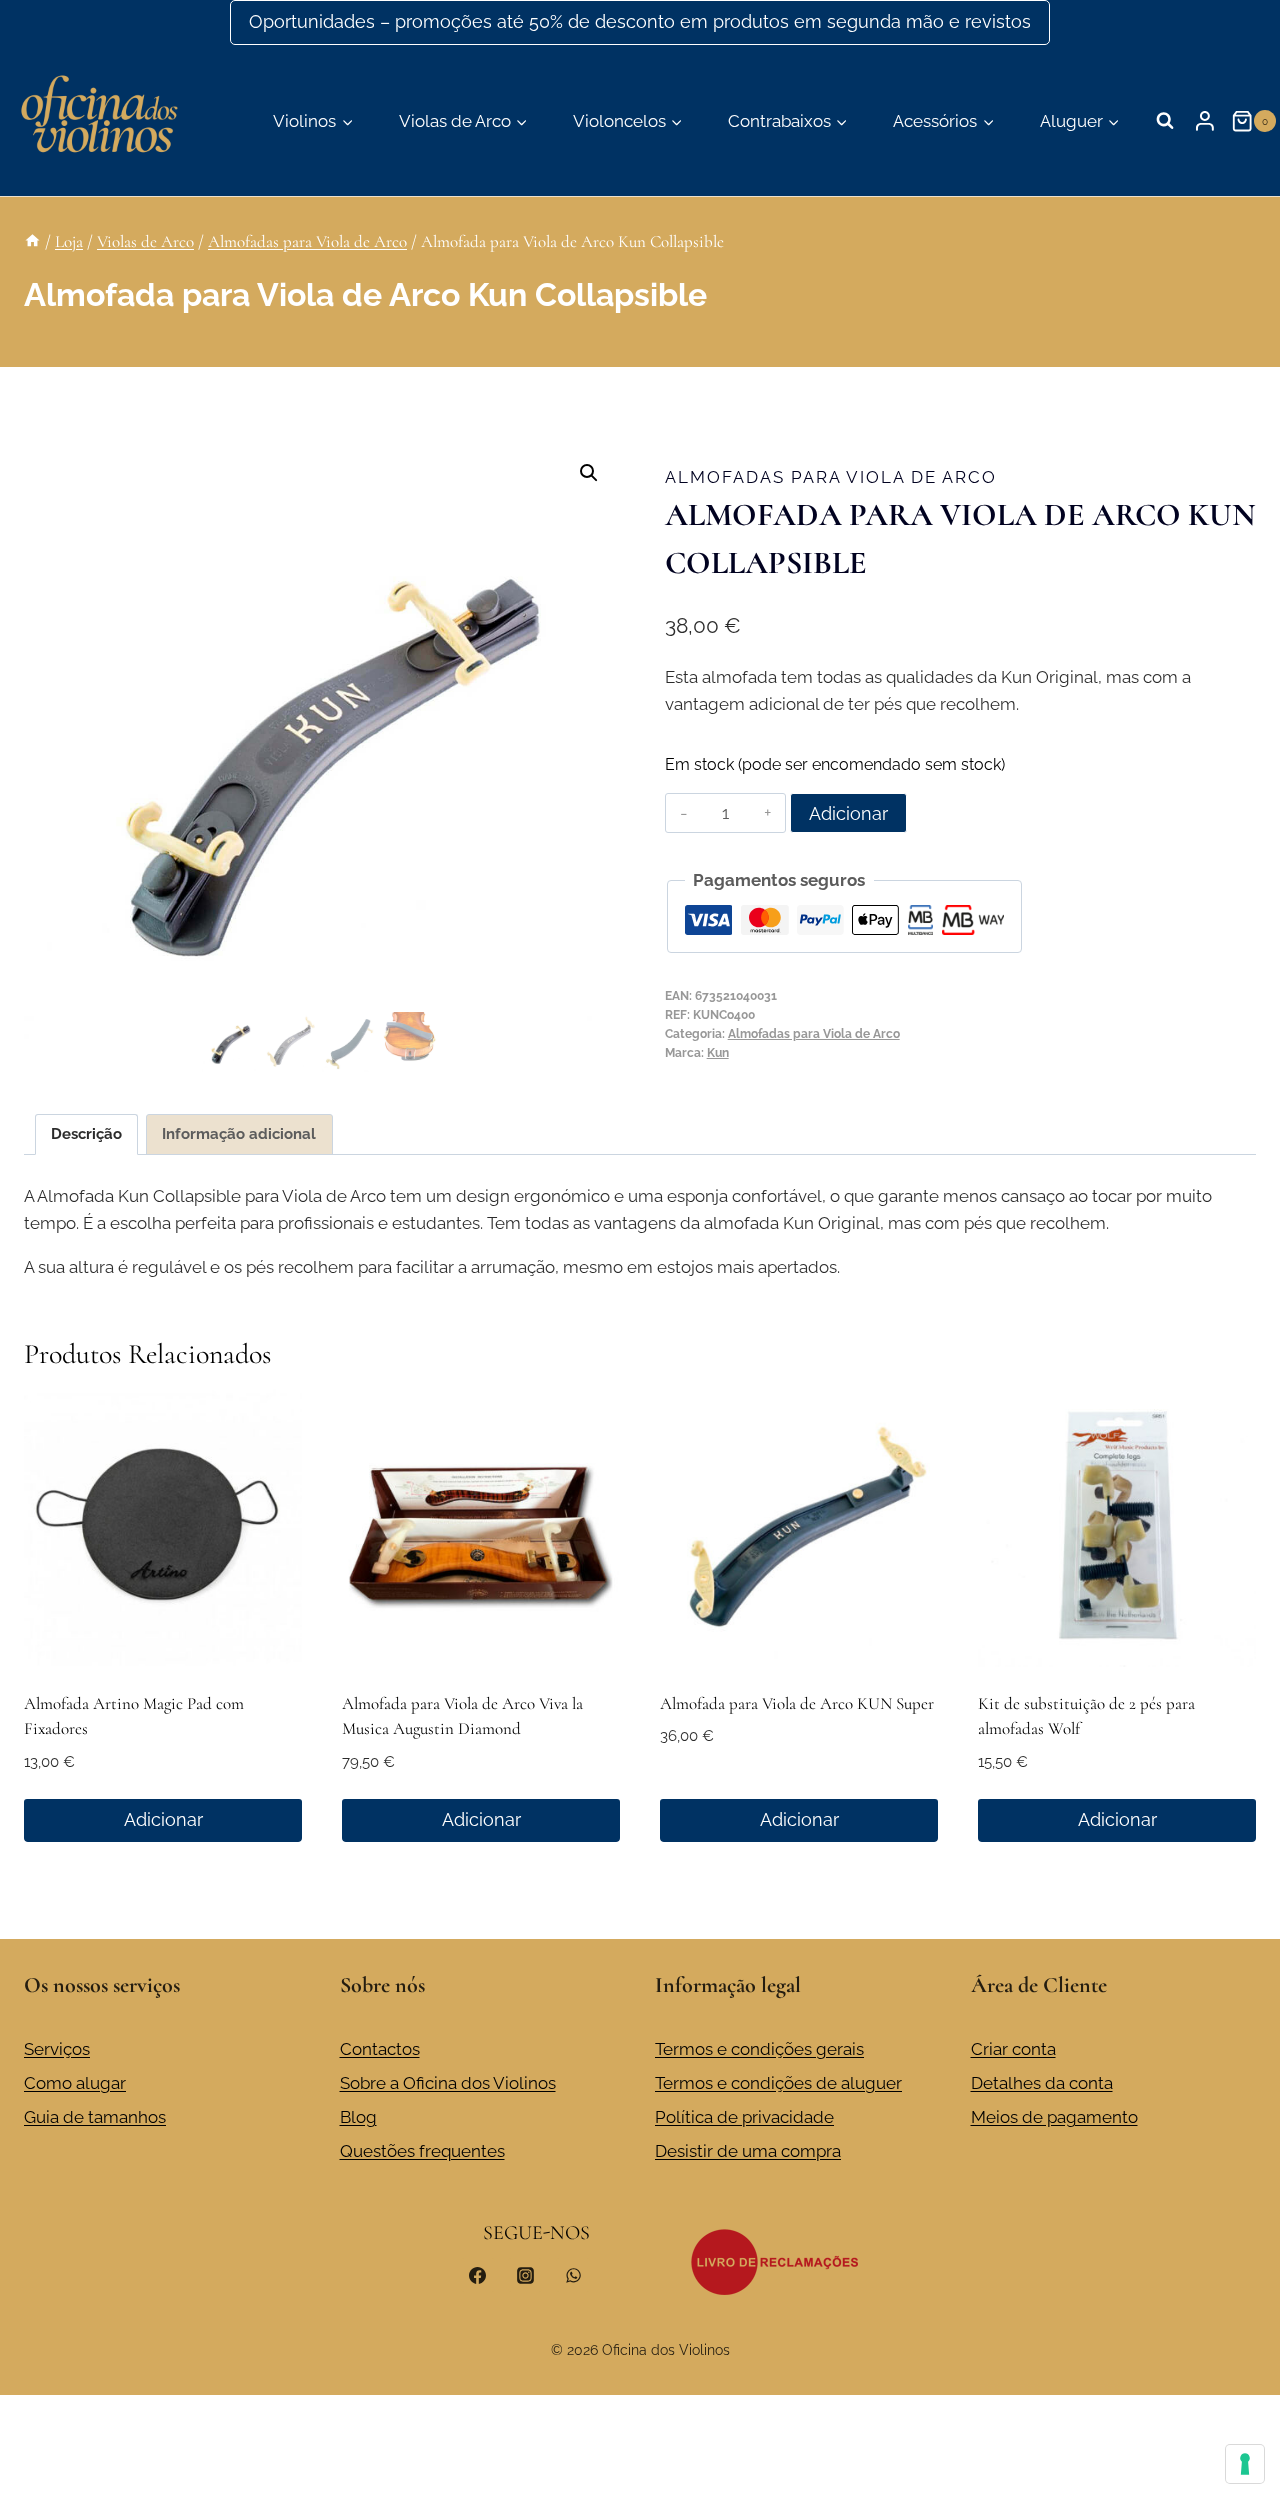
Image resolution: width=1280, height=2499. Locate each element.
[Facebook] (478, 2275)
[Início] (32, 241)
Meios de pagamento (1054, 2117)
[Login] (1205, 121)
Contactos (380, 2049)
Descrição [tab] (86, 1134)
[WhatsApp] (573, 2275)
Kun (718, 1053)
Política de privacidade (744, 2117)
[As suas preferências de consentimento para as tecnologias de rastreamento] (1245, 2464)
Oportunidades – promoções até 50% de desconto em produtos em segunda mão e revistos (640, 21)
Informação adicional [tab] (239, 1134)
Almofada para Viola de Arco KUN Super (797, 1703)
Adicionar (848, 813)
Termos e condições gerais (759, 2049)
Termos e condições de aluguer (778, 2083)
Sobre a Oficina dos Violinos (448, 2083)
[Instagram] (525, 2275)
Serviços (57, 2049)
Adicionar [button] (163, 1819)
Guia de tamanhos (95, 2117)
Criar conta (1013, 2049)
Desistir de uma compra (748, 2151)
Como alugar (75, 2083)
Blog (358, 2117)
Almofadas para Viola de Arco (831, 477)
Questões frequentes (422, 2151)
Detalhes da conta (1042, 2083)
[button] (589, 473)
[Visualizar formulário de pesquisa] (1165, 121)
